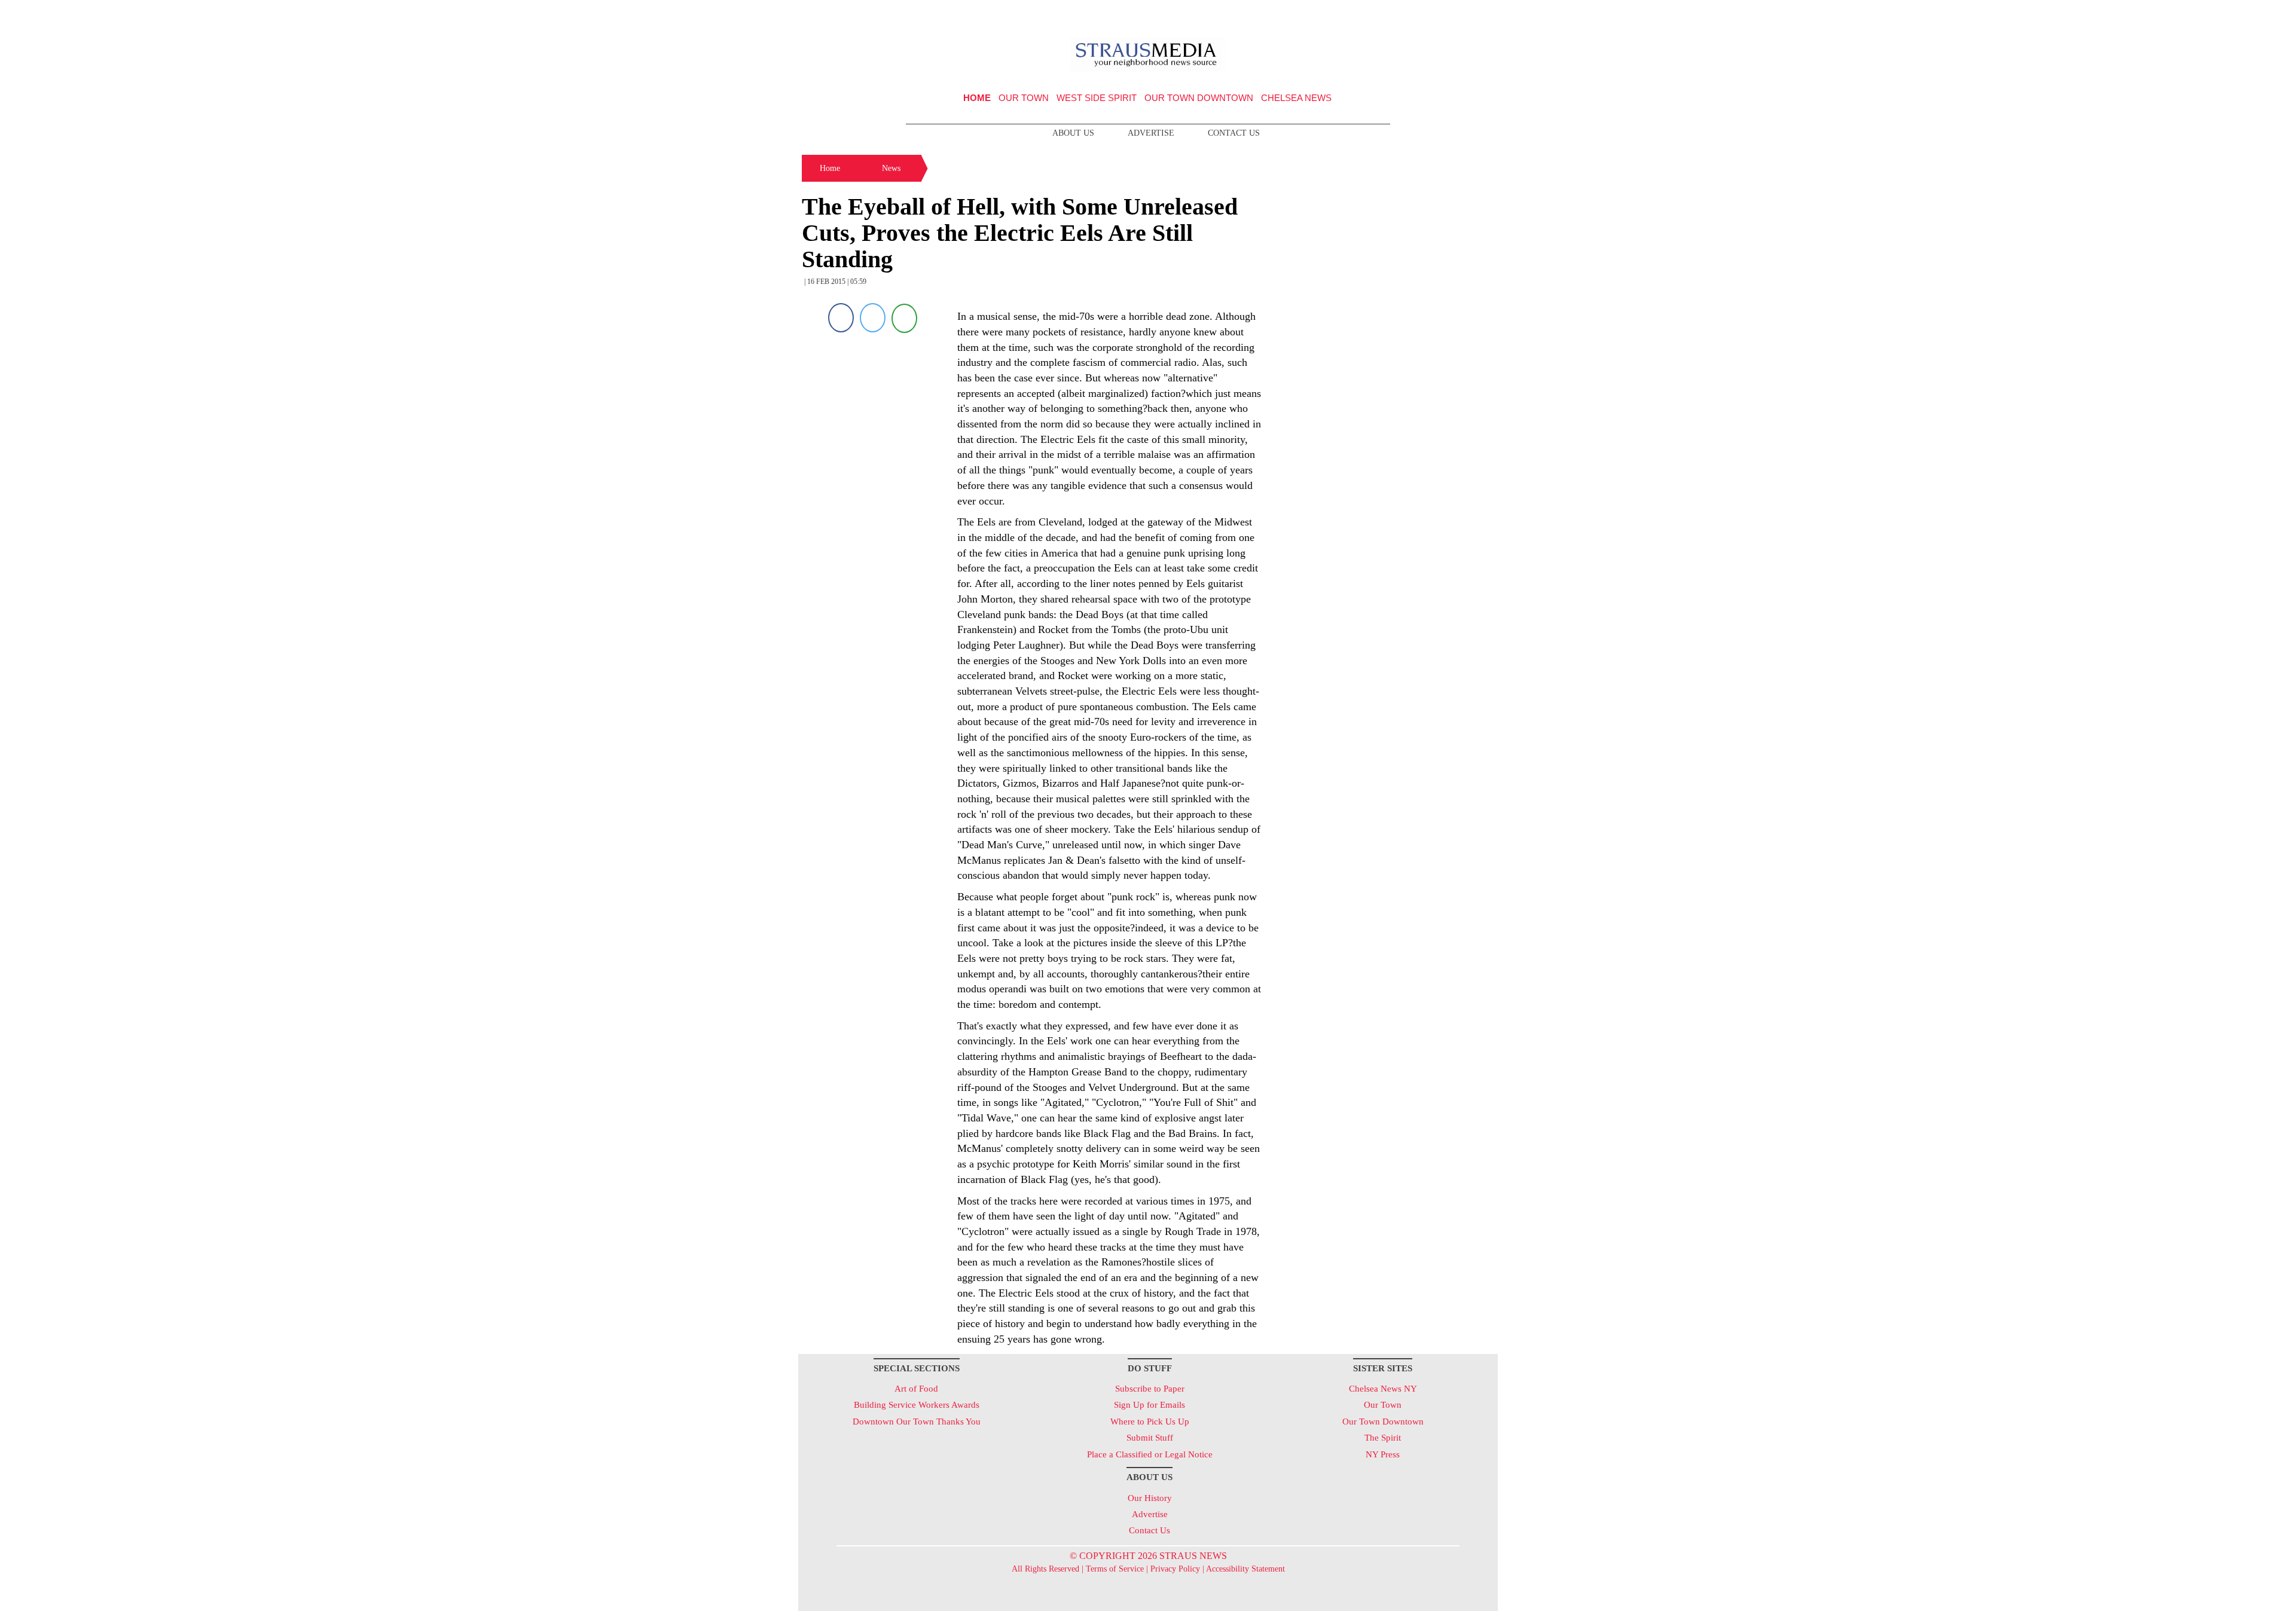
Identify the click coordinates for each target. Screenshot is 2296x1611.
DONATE (1464, 14)
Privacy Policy (1175, 1569)
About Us (1073, 133)
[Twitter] (873, 318)
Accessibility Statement (1245, 1569)
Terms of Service (1115, 1569)
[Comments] (904, 318)
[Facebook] (841, 318)
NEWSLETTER (1395, 14)
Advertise (1151, 133)
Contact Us (1234, 133)
